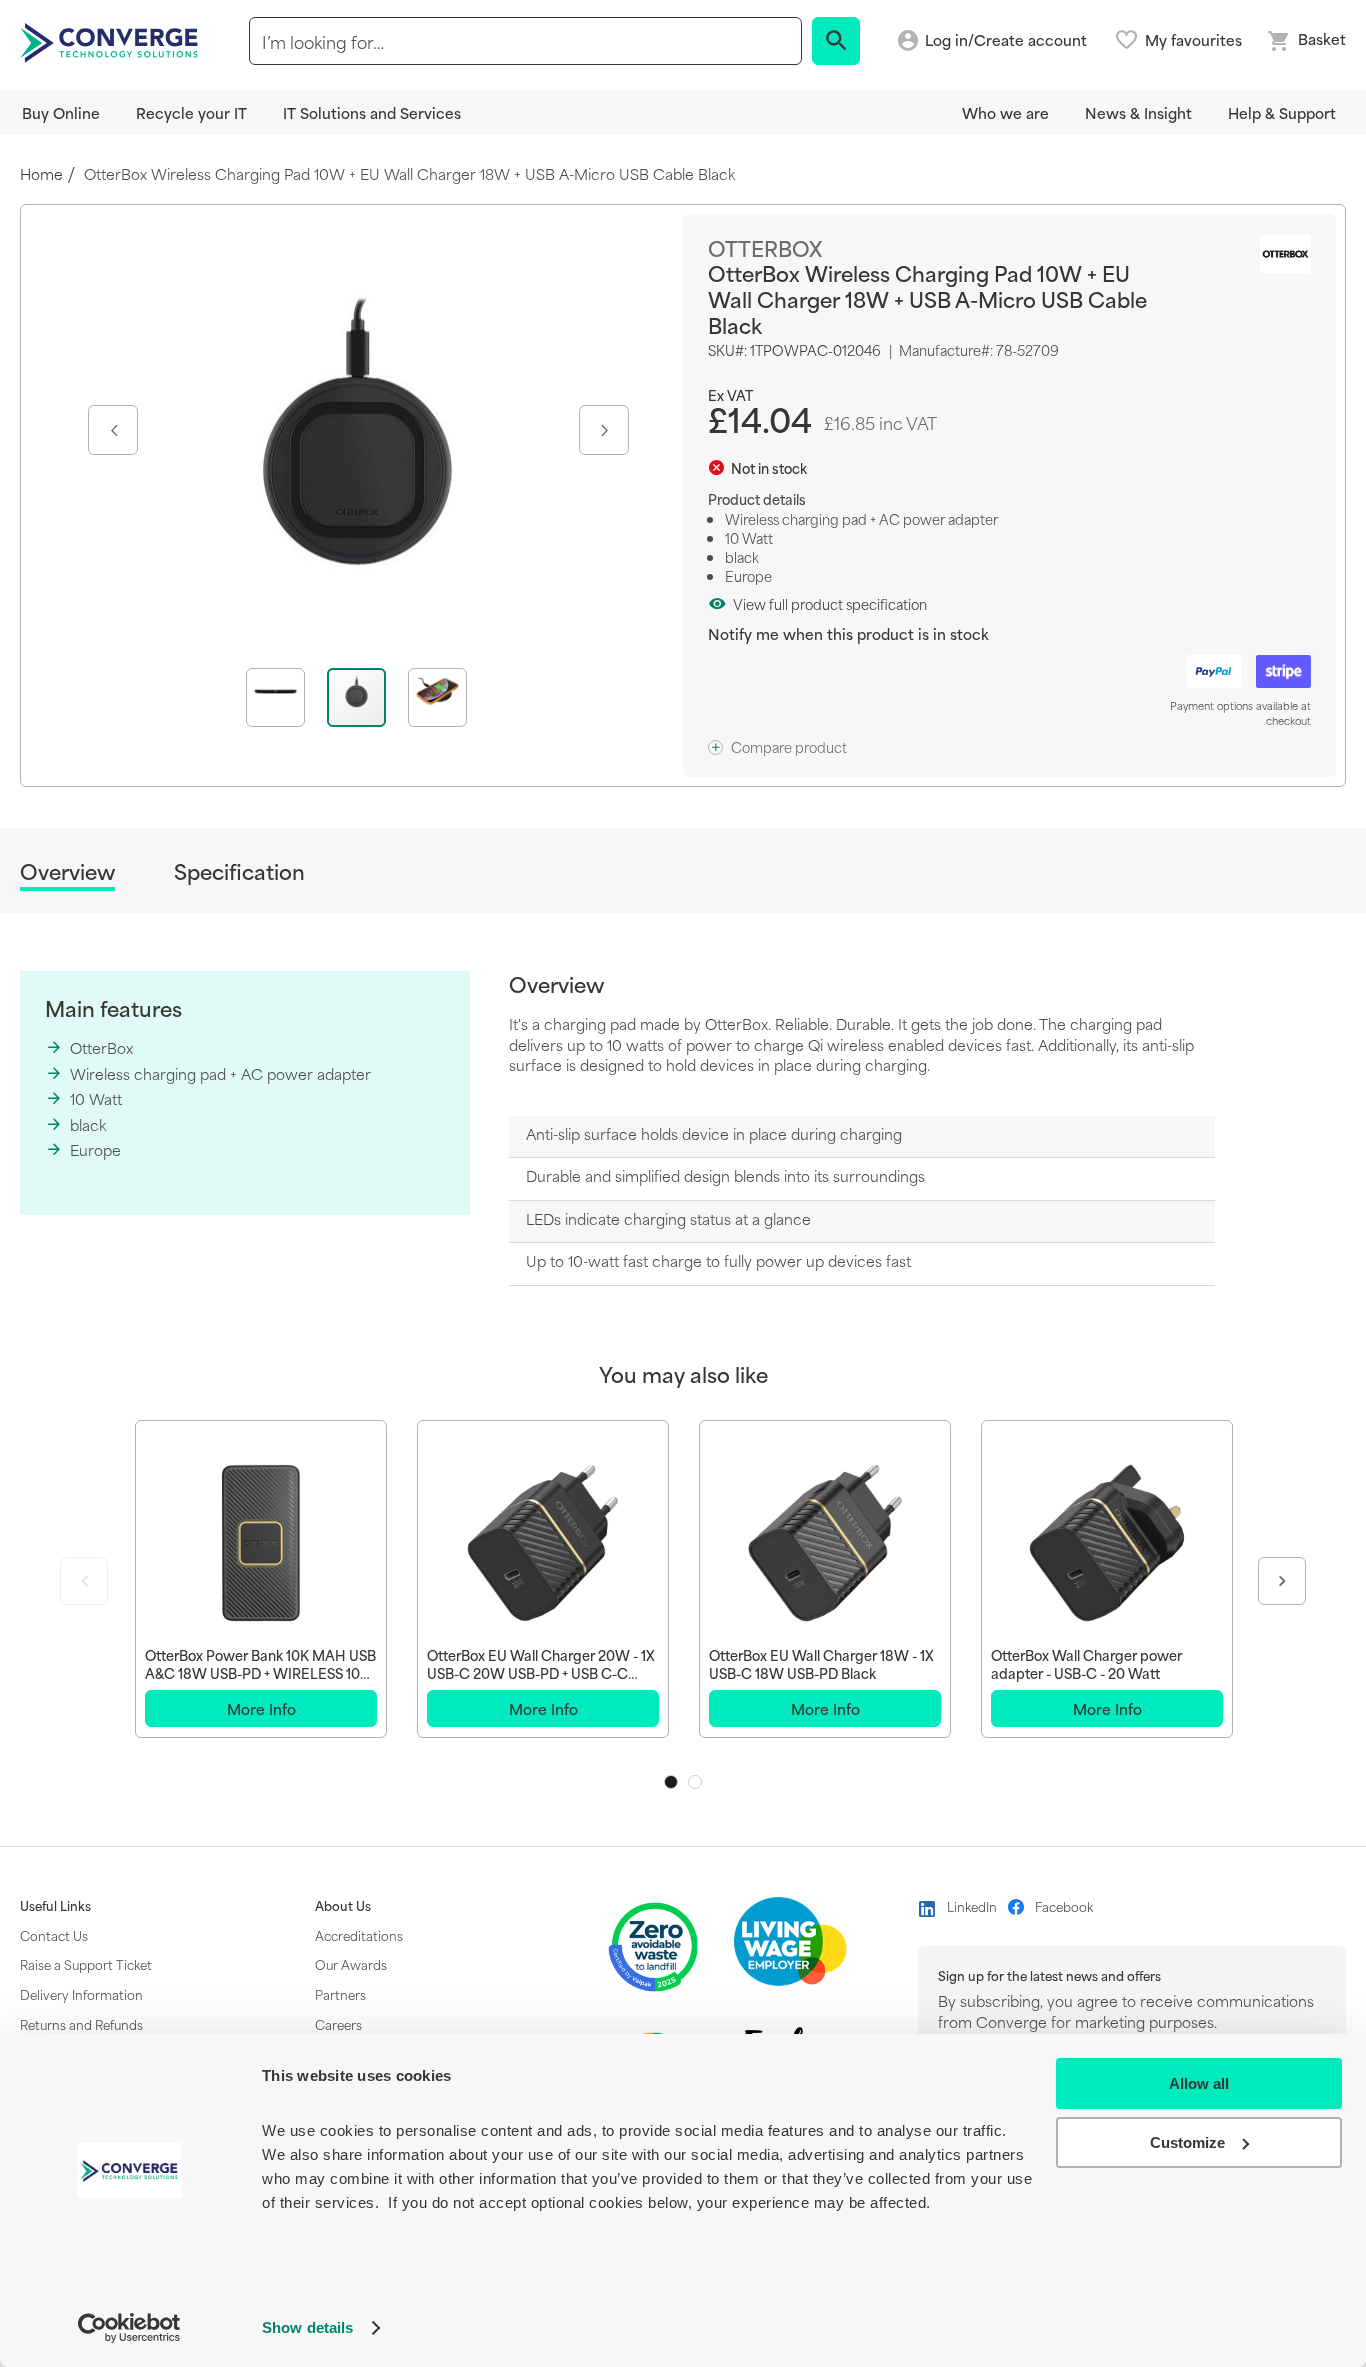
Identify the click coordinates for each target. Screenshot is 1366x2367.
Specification (239, 871)
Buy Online (61, 112)
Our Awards (351, 1964)
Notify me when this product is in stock (848, 633)
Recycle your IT (191, 112)
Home (41, 174)
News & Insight (1138, 112)
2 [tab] (695, 1782)
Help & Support (1282, 112)
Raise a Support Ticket (86, 1964)
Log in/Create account (1006, 40)
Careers (338, 2024)
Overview (67, 872)
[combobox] (525, 41)
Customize (1187, 2142)
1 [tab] (671, 1782)
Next (1282, 1581)
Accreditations (359, 1935)
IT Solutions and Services (372, 112)
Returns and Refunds (81, 2024)
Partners (340, 1994)
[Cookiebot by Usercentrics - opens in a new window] (129, 2328)
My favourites (1193, 40)
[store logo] (112, 41)
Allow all (1199, 2083)
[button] (111, 430)
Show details (307, 2327)
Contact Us (54, 1935)
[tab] (67, 874)
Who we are (1005, 112)
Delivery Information (81, 1994)
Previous (84, 1581)
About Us (343, 1906)
